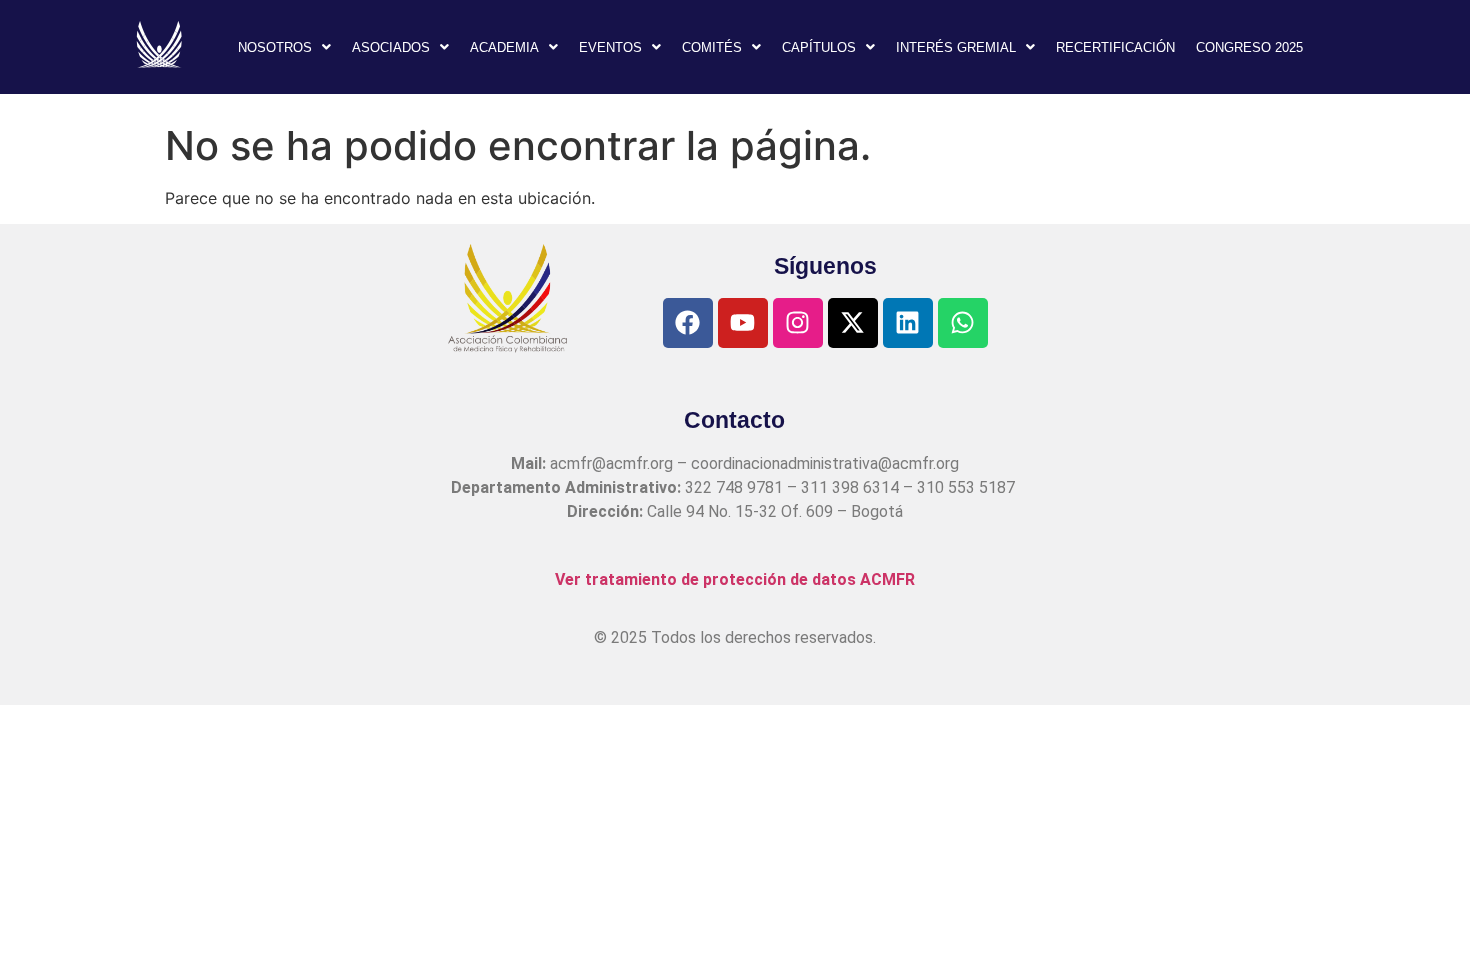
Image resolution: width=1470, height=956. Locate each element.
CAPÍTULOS (819, 47)
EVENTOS (610, 47)
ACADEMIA (504, 47)
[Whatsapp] (963, 323)
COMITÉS (712, 47)
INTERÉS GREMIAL (956, 47)
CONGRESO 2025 (1249, 47)
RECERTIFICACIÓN (1115, 47)
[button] (284, 47)
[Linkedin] (908, 323)
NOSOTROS (275, 47)
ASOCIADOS (391, 47)
